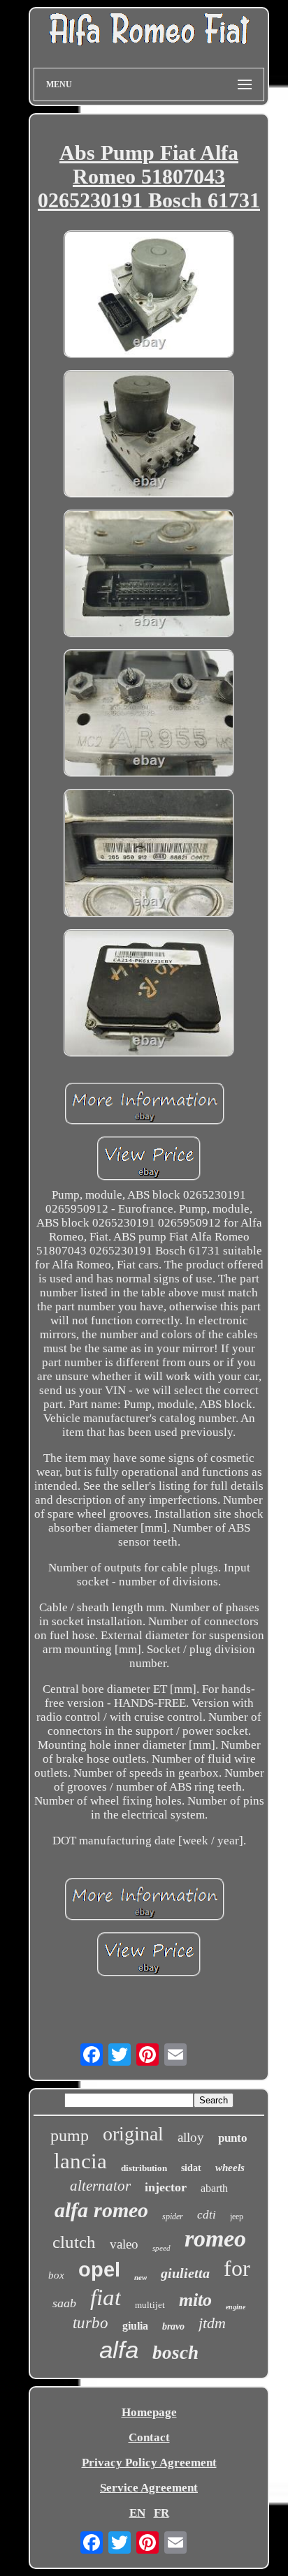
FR (161, 2513)
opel (99, 2270)
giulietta (185, 2273)
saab (64, 2303)
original (133, 2134)
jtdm (212, 2323)
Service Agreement (149, 2488)
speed (161, 2248)
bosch (175, 2353)
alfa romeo (101, 2210)
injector (166, 2187)
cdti (207, 2215)
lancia (80, 2161)
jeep (237, 2216)
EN (137, 2513)
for (237, 2268)
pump (70, 2135)
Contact (149, 2437)
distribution (144, 2168)
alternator (100, 2186)
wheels (230, 2168)
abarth (214, 2188)
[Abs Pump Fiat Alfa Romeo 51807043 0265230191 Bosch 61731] (149, 296)
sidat (191, 2168)
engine (236, 2307)
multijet (150, 2305)
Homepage (149, 2412)
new (141, 2277)
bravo (173, 2326)
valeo (124, 2244)
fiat (106, 2297)
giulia (135, 2326)
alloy (191, 2137)
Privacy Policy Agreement (149, 2463)
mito (195, 2300)
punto (233, 2138)
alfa (119, 2349)
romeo (215, 2238)
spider (173, 2216)
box (56, 2275)
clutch (74, 2242)
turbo (91, 2323)
